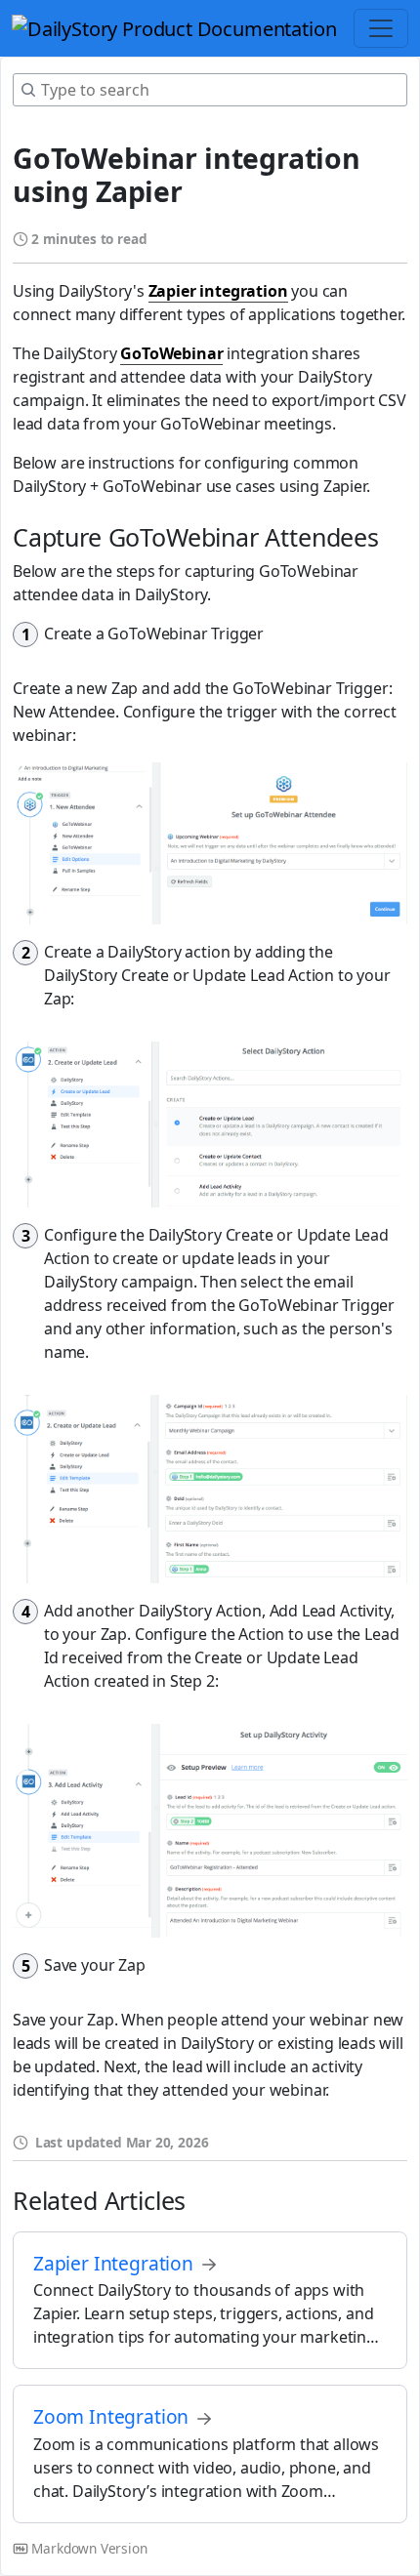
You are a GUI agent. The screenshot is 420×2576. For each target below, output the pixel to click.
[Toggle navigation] (381, 28)
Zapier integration (218, 291)
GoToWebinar (171, 353)
